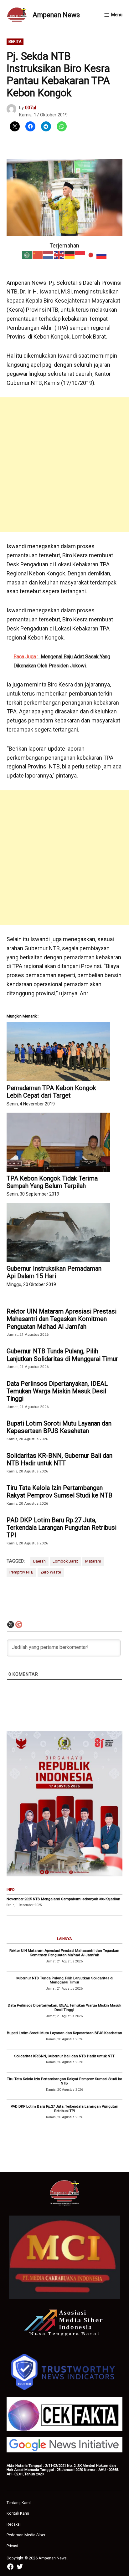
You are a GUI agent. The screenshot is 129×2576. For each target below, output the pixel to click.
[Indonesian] (80, 255)
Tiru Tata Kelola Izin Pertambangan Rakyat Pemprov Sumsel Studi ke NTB (59, 1492)
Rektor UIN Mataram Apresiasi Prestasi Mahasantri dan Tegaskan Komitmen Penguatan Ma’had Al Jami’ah (62, 1319)
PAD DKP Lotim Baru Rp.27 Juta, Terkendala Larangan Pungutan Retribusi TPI (62, 1528)
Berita (15, 41)
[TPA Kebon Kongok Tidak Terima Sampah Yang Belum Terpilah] (58, 1142)
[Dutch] (49, 255)
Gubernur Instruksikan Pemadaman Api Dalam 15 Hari (54, 1272)
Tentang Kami (19, 2503)
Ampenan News (56, 15)
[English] (59, 255)
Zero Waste (51, 1572)
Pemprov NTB (21, 1572)
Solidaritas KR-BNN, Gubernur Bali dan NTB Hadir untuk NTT (59, 1459)
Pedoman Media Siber (26, 2535)
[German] (70, 255)
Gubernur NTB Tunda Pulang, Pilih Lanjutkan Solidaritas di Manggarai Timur (62, 1355)
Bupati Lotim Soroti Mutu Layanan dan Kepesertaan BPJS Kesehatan (59, 1427)
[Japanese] (91, 255)
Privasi (12, 2546)
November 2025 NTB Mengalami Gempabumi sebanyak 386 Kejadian (63, 1899)
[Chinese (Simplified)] (38, 255)
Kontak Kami (18, 2513)
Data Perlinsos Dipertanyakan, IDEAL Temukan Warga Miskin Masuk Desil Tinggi (57, 1391)
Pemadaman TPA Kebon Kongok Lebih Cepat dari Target (51, 1092)
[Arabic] (27, 255)
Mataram (93, 1561)
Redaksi (14, 2524)
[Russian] (102, 255)
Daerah (39, 1561)
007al (31, 108)
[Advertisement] (64, 465)
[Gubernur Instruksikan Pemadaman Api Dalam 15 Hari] (58, 1232)
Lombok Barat (65, 1561)
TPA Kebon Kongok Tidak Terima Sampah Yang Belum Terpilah (52, 1182)
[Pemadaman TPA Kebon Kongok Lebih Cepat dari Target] (58, 1052)
